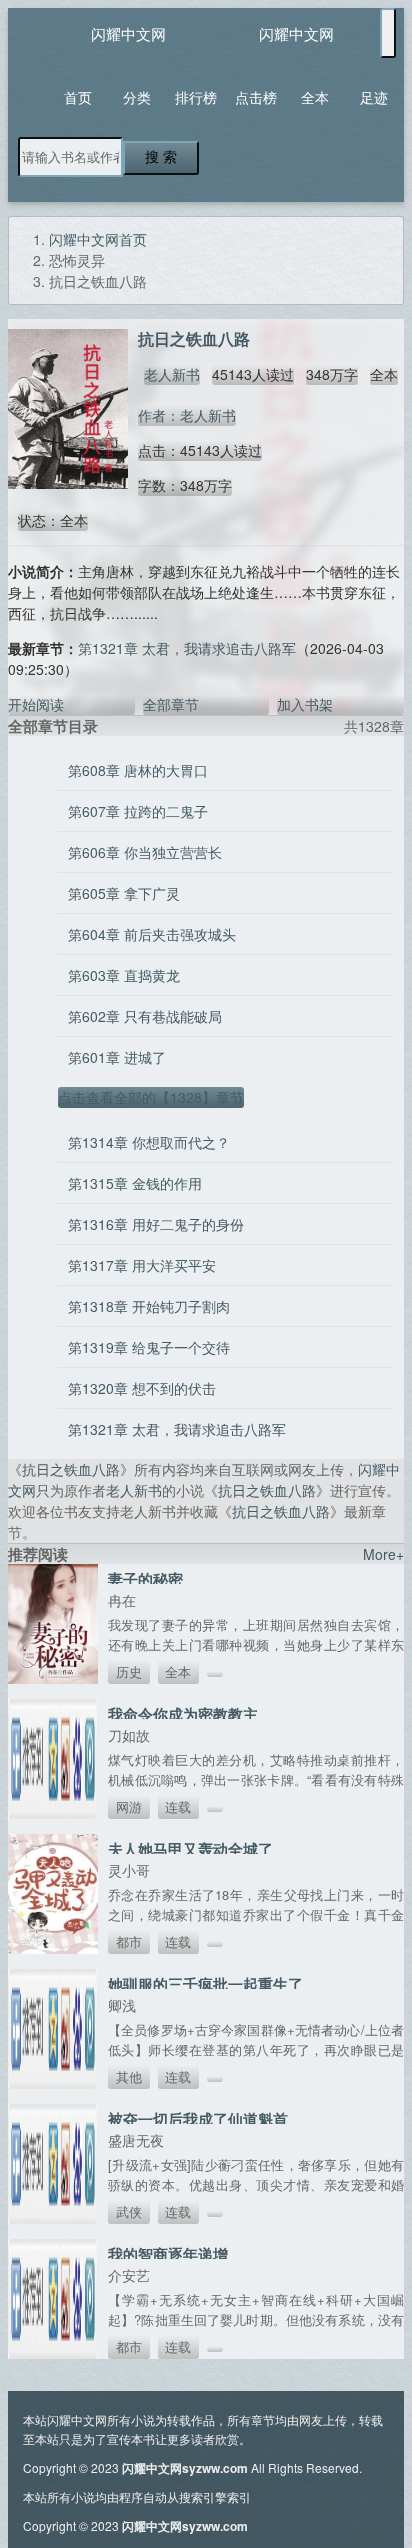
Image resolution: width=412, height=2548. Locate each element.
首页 (78, 97)
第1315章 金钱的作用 (135, 1183)
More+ (383, 1554)
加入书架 (305, 704)
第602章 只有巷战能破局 (145, 1016)
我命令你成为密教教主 (183, 1714)
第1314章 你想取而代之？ (149, 1142)
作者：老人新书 (187, 415)
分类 (137, 97)
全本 (315, 97)
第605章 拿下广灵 (124, 893)
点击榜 (256, 97)
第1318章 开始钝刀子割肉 (149, 1306)
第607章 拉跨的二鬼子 (138, 811)
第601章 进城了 (117, 1057)
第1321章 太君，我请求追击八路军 (187, 648)
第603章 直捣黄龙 (124, 975)
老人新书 (172, 374)
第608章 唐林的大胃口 (138, 770)
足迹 (374, 97)
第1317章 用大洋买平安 (142, 1265)
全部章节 (171, 704)
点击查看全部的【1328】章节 (151, 1097)
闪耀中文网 (128, 33)
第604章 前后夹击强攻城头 (152, 934)
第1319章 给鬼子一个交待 (149, 1347)
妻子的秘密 (145, 1579)
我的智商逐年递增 (168, 2254)
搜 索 (161, 157)
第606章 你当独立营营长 (145, 852)
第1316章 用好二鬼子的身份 (156, 1224)
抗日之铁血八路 (71, 1469)
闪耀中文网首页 (98, 239)
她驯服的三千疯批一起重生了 (205, 1984)
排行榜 (196, 97)
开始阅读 (36, 704)
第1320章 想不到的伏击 (142, 1388)
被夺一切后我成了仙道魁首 (198, 2119)
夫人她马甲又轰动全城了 (190, 1849)
